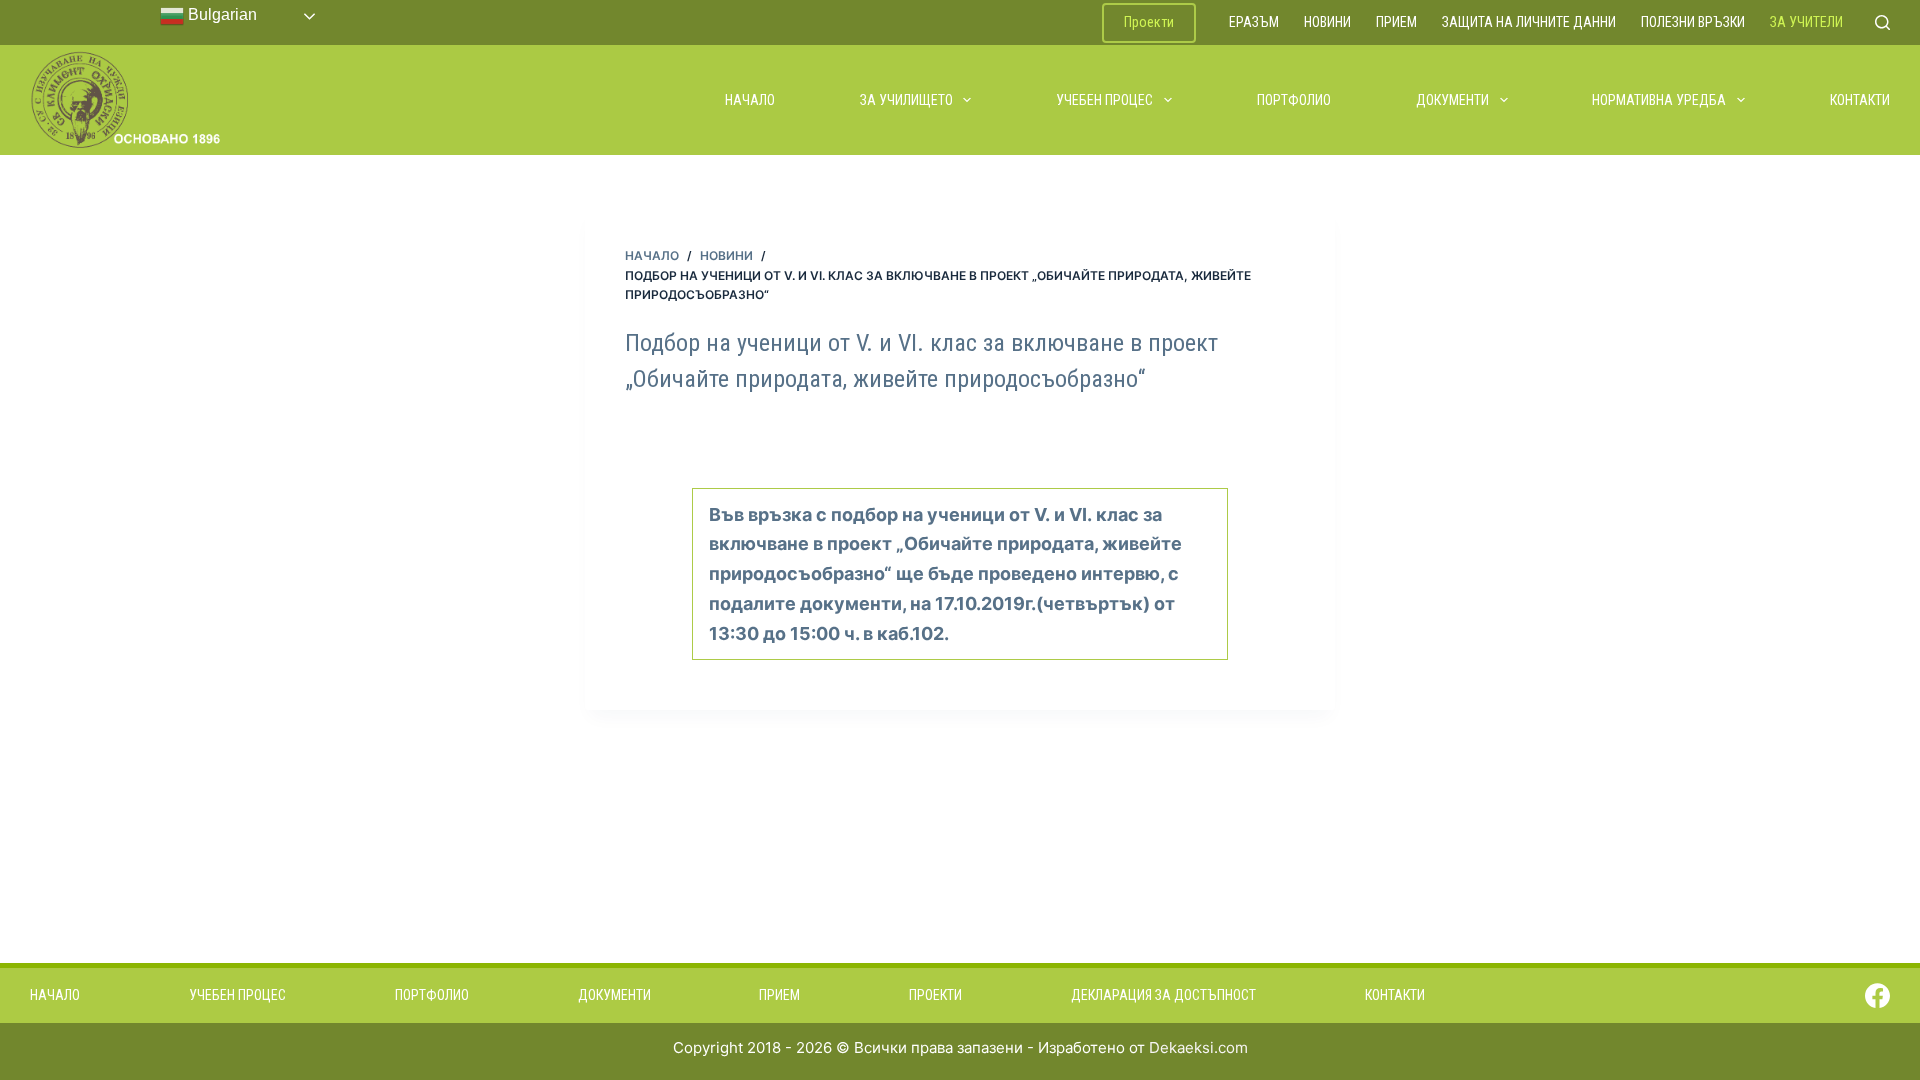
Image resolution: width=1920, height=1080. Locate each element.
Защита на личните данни (1529, 22)
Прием (1396, 22)
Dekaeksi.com (1198, 1047)
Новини (1327, 22)
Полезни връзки (1693, 22)
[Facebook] (1877, 995)
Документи (1452, 100)
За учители (1806, 22)
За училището (906, 100)
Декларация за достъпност (1163, 995)
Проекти (1149, 22)
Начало (750, 100)
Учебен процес (1104, 100)
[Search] (1882, 22)
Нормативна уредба (1659, 100)
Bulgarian (220, 14)
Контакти (1860, 100)
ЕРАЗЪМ (1254, 22)
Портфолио (1294, 100)
